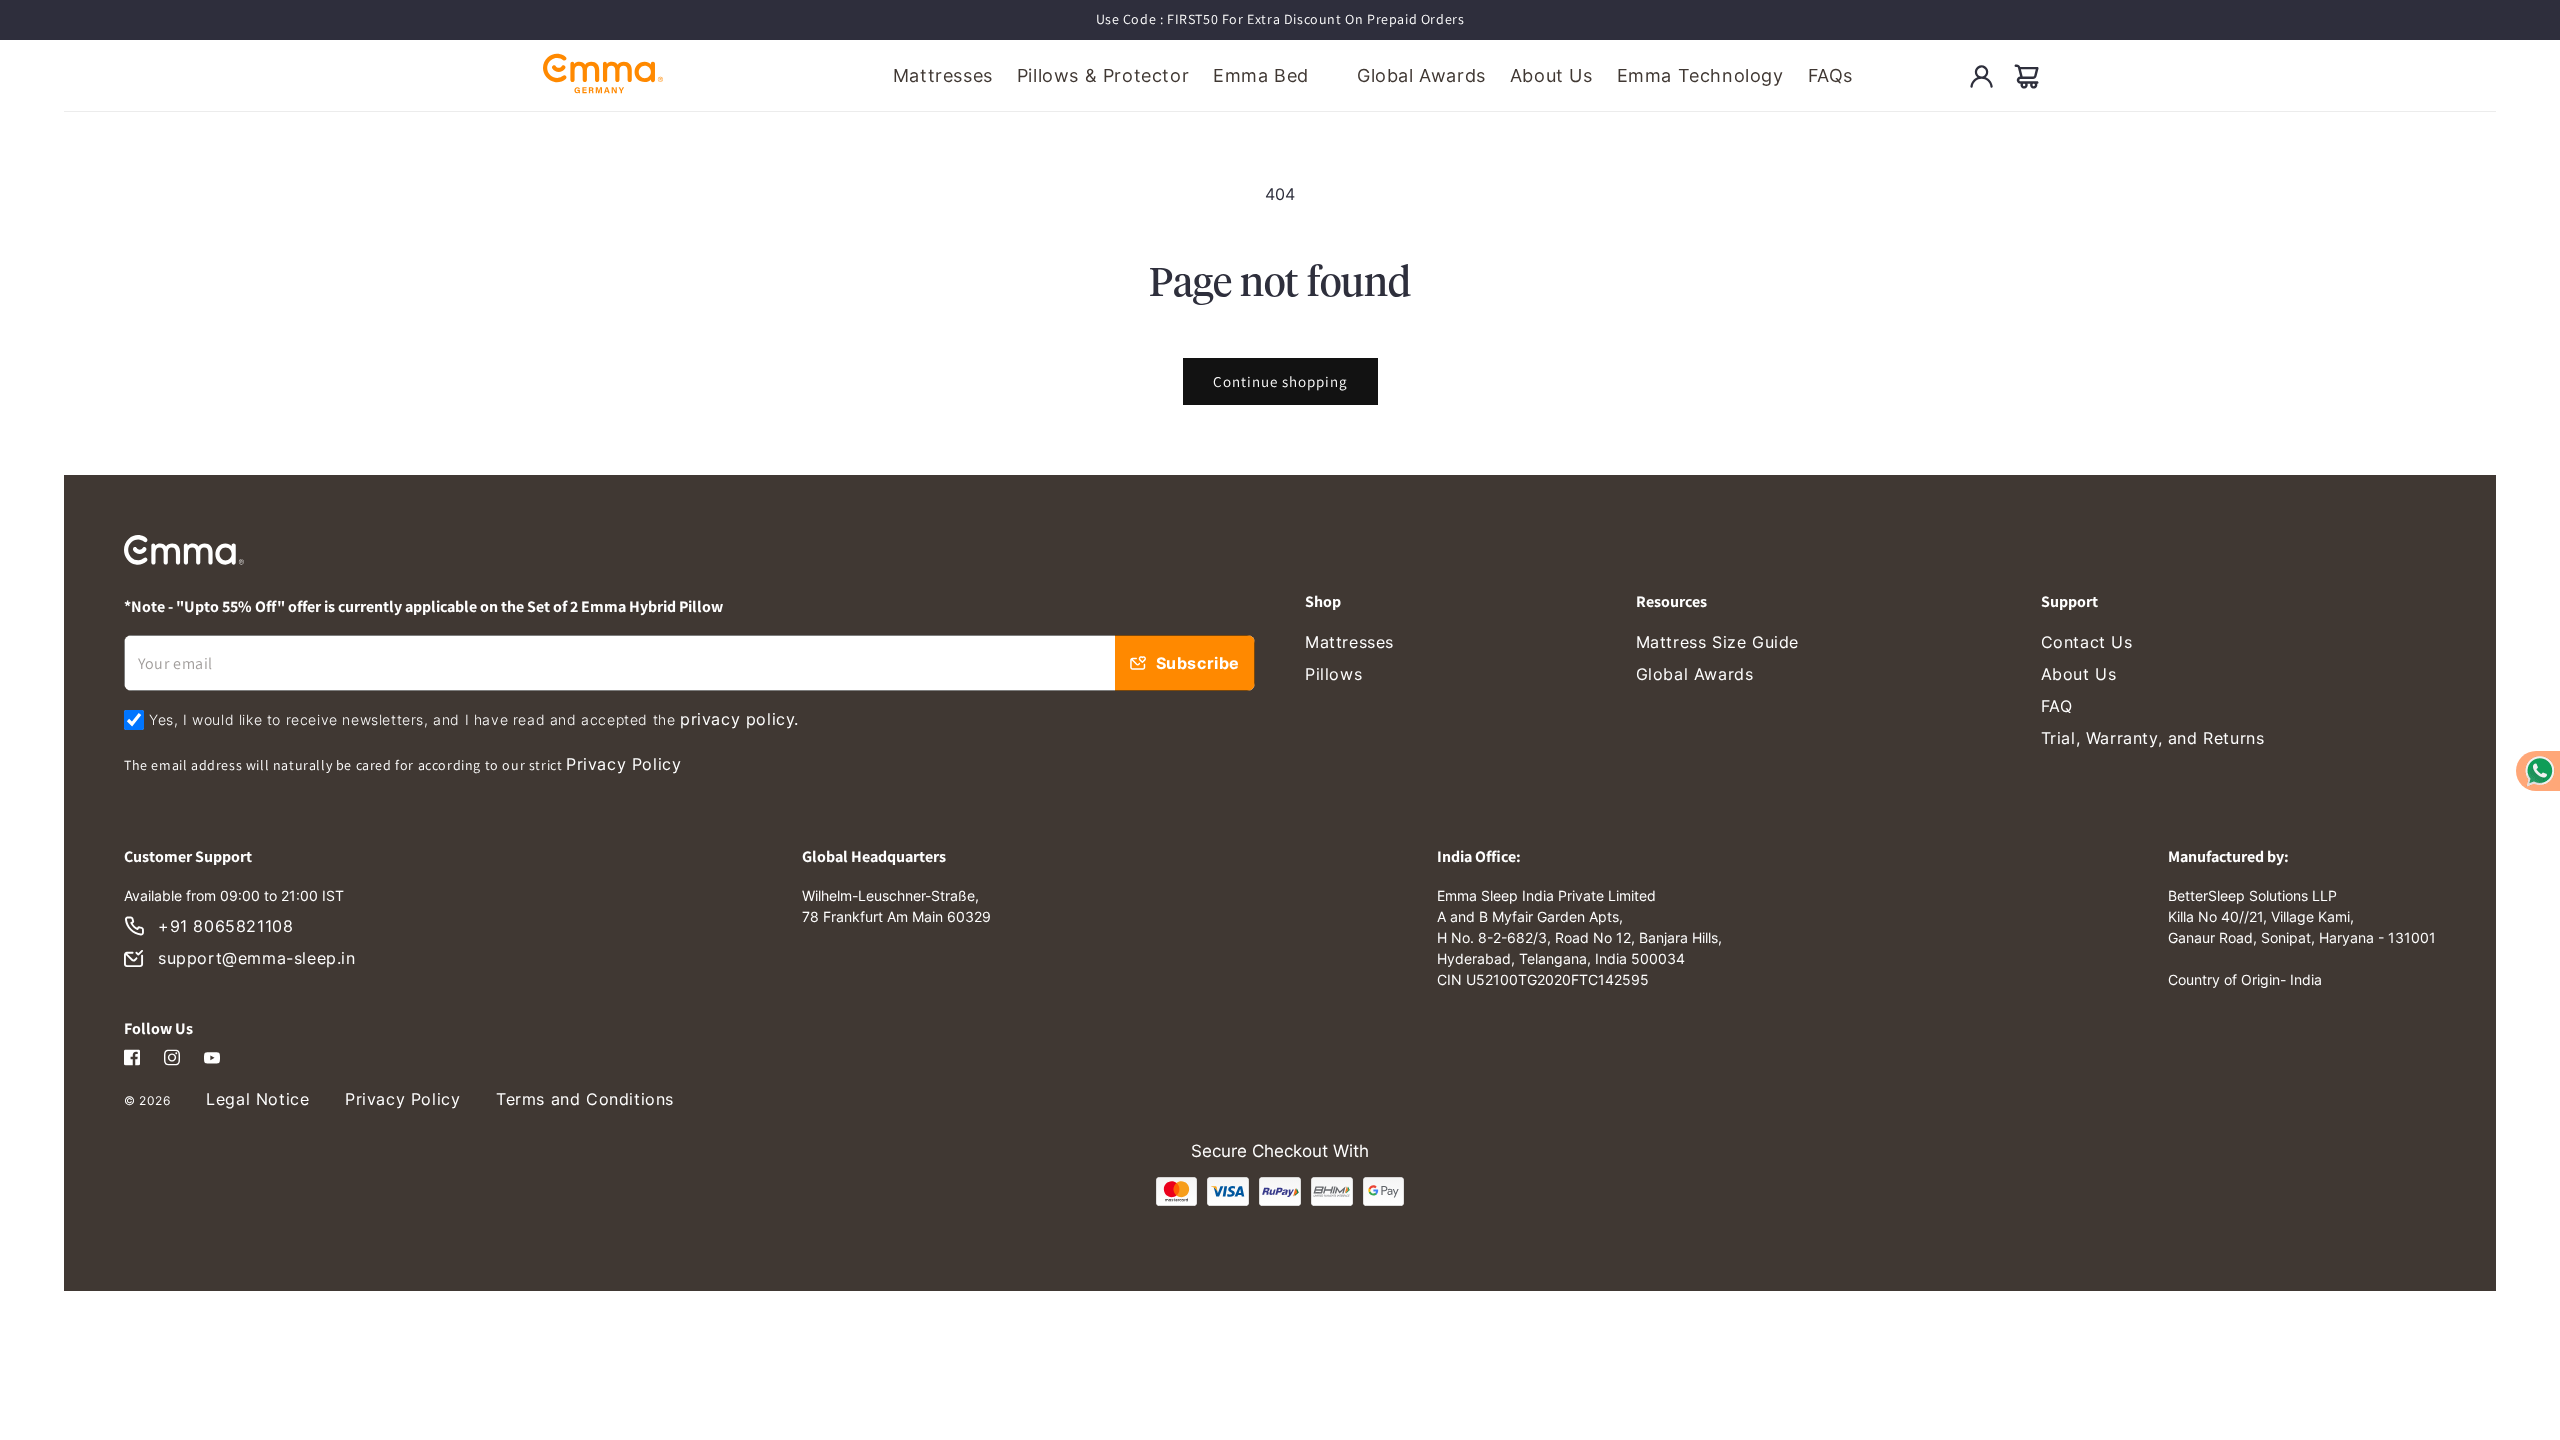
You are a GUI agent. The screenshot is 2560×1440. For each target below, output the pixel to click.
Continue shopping (1280, 381)
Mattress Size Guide (1717, 642)
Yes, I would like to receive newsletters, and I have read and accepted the (474, 719)
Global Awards (1695, 674)
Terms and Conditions (585, 1099)
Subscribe (1198, 663)
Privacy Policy (623, 764)
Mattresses (1349, 642)
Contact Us (2087, 642)
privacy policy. (739, 719)
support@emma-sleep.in (257, 958)
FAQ (2057, 706)
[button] (2027, 76)
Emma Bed (1261, 75)
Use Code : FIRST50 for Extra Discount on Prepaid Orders (1280, 19)
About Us (2079, 674)
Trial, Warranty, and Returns (2153, 738)
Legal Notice (257, 1099)
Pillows (1333, 674)
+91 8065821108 (225, 926)
